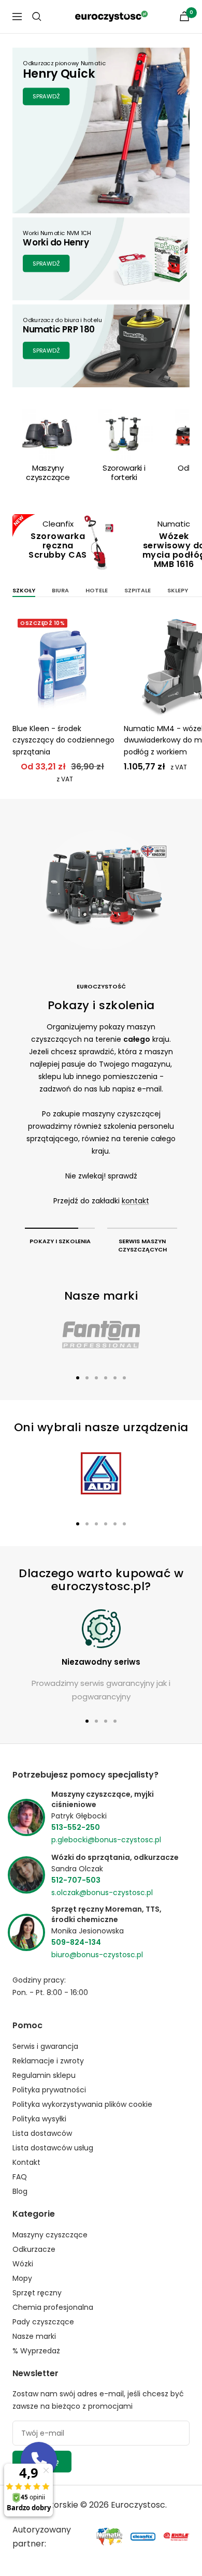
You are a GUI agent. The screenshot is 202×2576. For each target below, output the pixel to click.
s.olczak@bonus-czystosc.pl (102, 1893)
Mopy (22, 2278)
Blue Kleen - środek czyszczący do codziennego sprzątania (63, 740)
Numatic (174, 524)
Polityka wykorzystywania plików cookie (82, 2104)
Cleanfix (58, 524)
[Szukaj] (37, 17)
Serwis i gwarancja (45, 2046)
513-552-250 (76, 1827)
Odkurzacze (34, 2249)
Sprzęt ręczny (37, 2293)
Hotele (97, 590)
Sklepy (178, 590)
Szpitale (138, 590)
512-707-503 (76, 1880)
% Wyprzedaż (36, 2351)
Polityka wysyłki (39, 2119)
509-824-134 (76, 1942)
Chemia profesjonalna (53, 2307)
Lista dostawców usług (53, 2148)
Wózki (23, 2264)
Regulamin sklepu (44, 2075)
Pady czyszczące (43, 2322)
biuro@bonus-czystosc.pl (97, 1955)
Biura (60, 590)
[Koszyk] (184, 16)
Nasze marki (34, 2336)
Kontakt (26, 2162)
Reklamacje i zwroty (48, 2061)
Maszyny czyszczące (50, 2235)
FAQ (20, 2177)
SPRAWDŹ (46, 96)
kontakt (135, 1201)
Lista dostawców (42, 2133)
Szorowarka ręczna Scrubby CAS (58, 545)
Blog (20, 2191)
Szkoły (24, 590)
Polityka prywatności (49, 2090)
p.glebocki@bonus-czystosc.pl (106, 1840)
